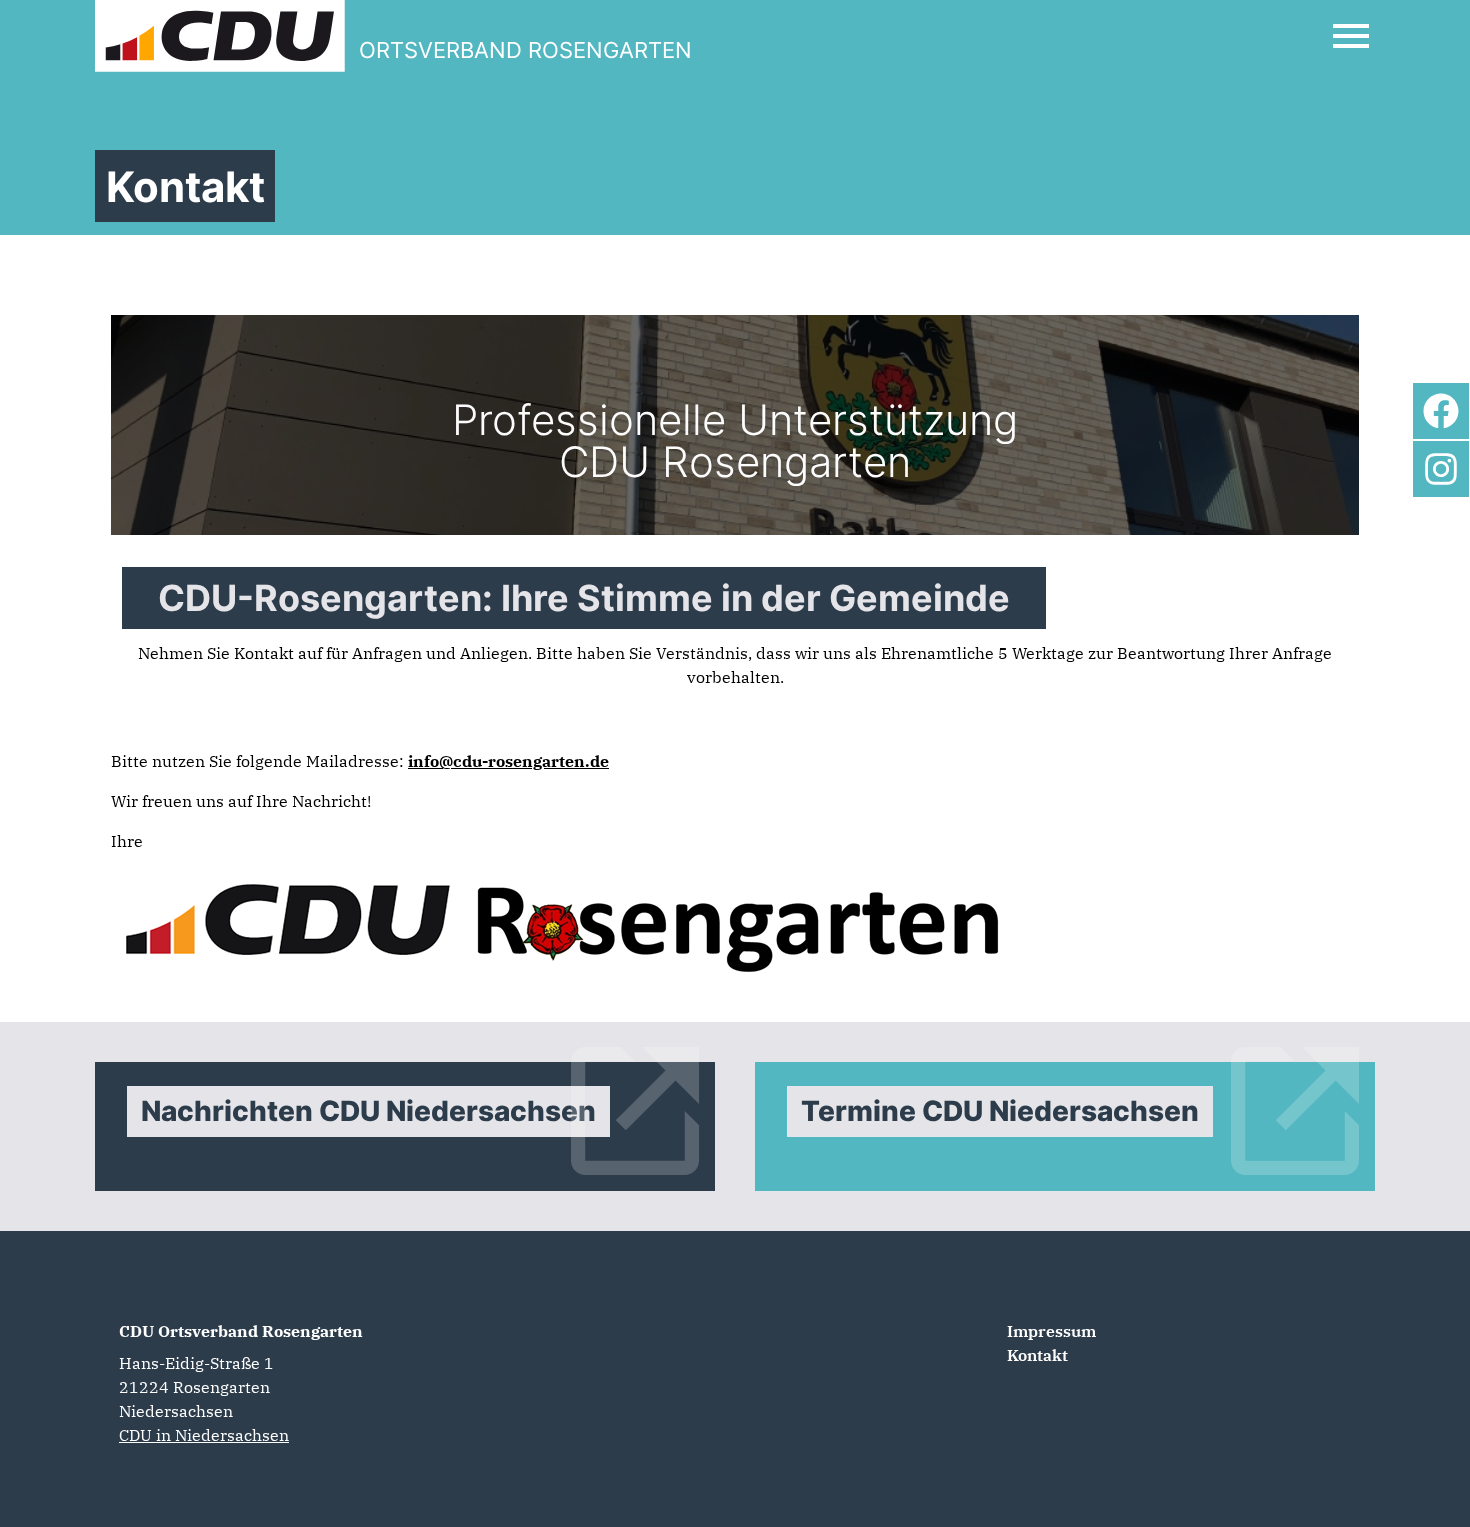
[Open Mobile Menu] (1351, 36)
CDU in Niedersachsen (204, 1435)
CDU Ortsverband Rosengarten (241, 1331)
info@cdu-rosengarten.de (508, 761)
